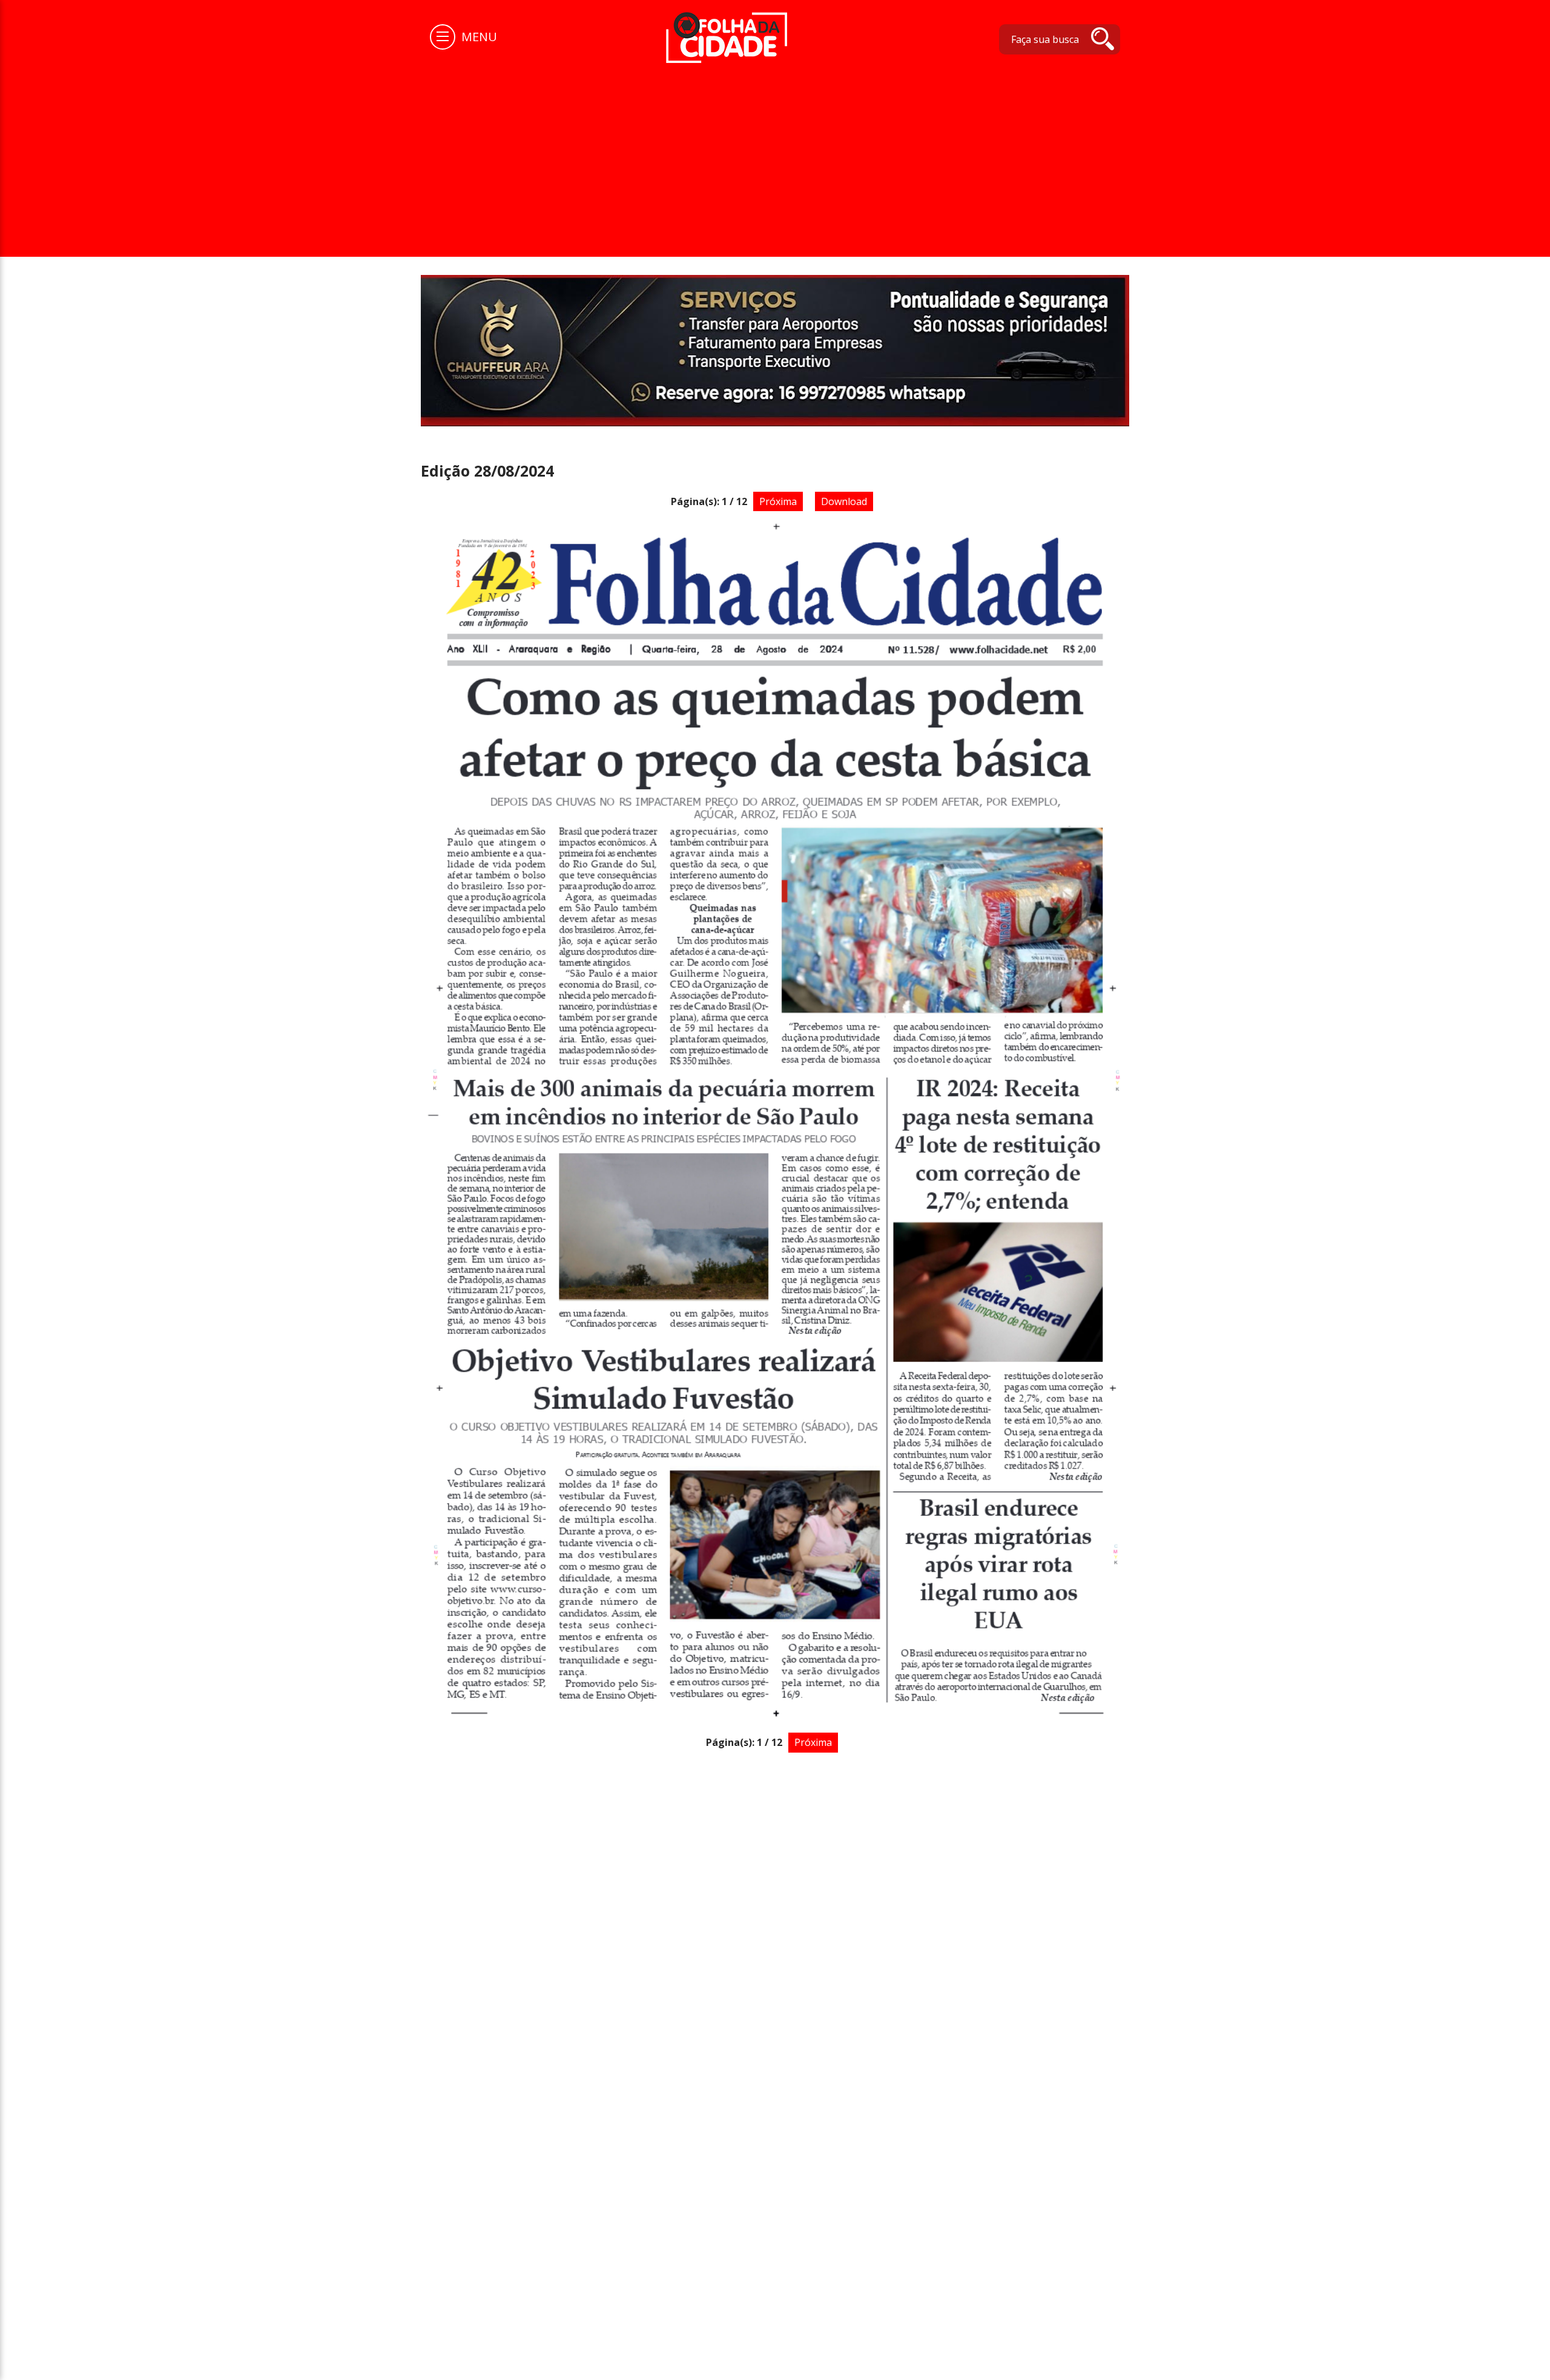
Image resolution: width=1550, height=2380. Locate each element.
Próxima (778, 501)
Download (844, 501)
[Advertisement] (775, 154)
